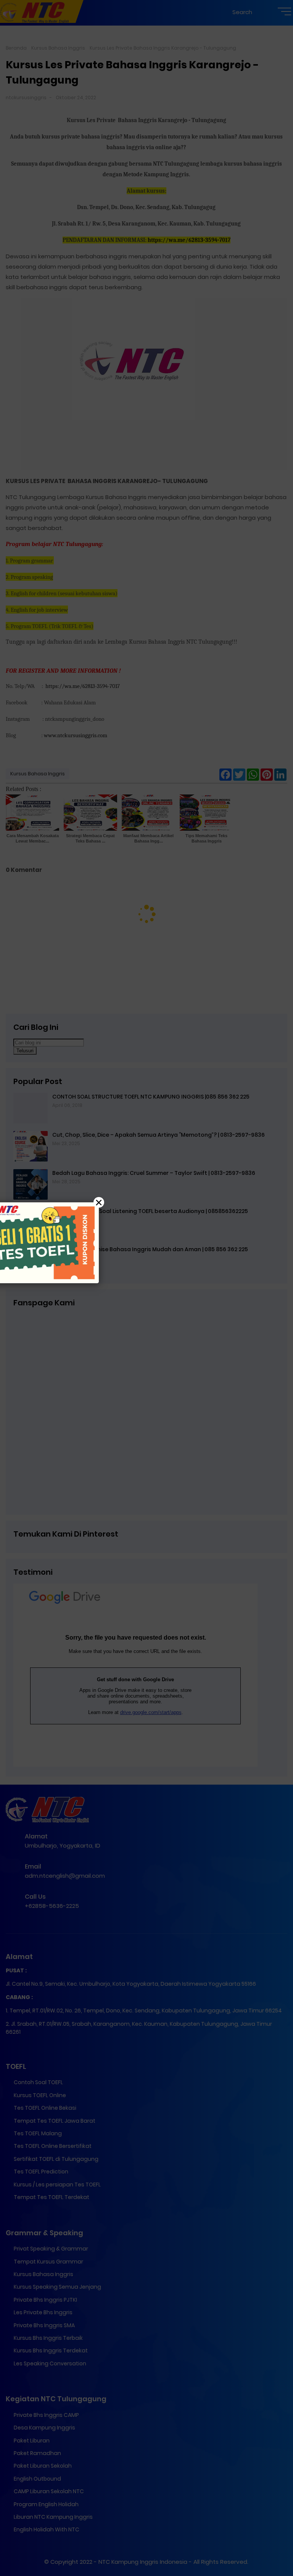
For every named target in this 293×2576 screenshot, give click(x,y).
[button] (146, 1288)
